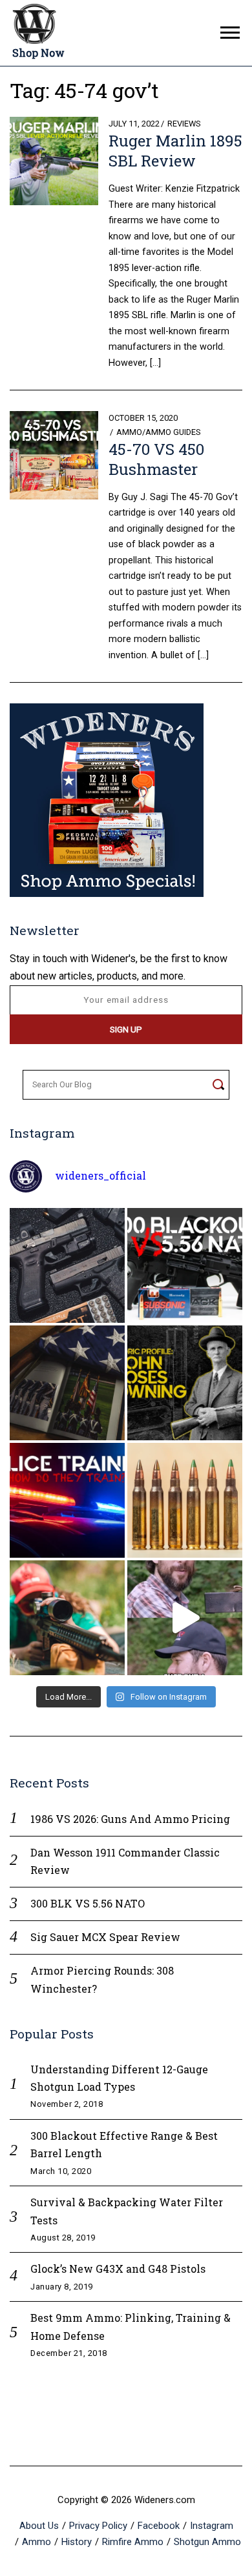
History (77, 2542)
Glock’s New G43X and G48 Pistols (118, 2269)
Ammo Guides (173, 432)
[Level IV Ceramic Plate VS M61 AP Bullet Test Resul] (185, 1618)
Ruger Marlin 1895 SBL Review (175, 151)
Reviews (184, 124)
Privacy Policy (98, 2526)
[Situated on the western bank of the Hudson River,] (67, 1383)
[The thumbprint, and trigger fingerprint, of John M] (185, 1383)
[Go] (218, 1085)
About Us (39, 2526)
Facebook (159, 2526)
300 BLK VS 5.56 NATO (88, 1903)
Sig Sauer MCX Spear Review (105, 1937)
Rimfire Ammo (133, 2542)
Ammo (129, 432)
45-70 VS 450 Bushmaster (156, 459)
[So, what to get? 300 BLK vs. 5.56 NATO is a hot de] (185, 1265)
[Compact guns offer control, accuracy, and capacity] (67, 1265)
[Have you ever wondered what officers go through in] (67, 1500)
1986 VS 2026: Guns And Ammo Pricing (130, 1819)
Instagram (212, 2526)
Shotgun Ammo (207, 2542)
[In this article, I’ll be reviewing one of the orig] (67, 1618)
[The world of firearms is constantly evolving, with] (185, 1500)
